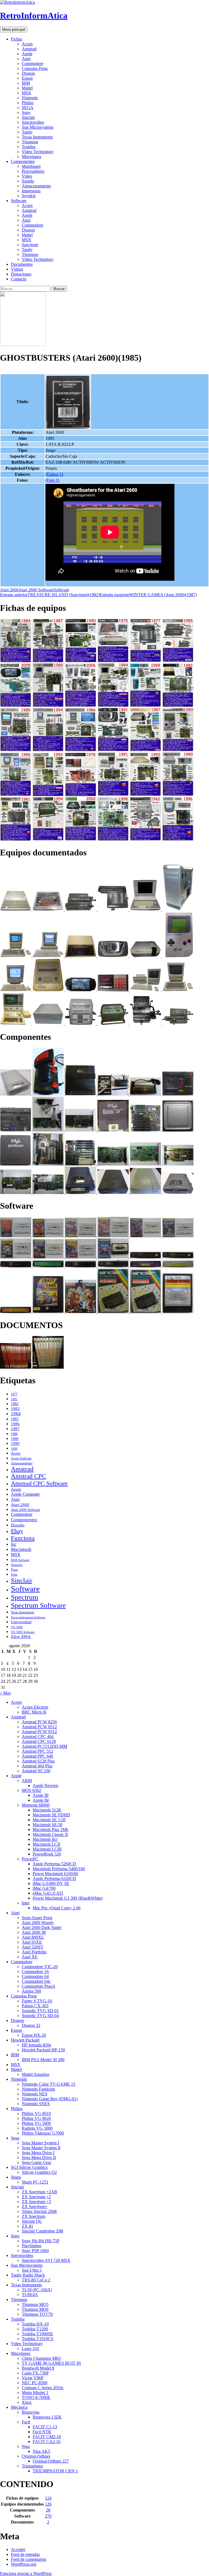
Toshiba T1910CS (38, 2339)
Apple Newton (45, 1785)
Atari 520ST (33, 1947)
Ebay (17, 1531)
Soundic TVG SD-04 (40, 2016)
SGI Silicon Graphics (29, 2167)
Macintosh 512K (47, 1810)
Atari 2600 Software (36, 590)
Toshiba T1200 (35, 2329)
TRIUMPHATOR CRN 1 (55, 2471)
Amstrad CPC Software (39, 1483)
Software (19, 201)
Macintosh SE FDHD (51, 1815)
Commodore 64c (36, 1981)
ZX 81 (27, 2226)
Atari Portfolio (34, 1952)
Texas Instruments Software (28, 1617)
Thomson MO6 (35, 2309)
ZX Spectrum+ (35, 2207)
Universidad (21, 1622)
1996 (14, 1449)
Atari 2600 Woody (38, 1923)
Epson (27, 78)
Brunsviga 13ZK (47, 2417)
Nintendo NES (35, 2094)
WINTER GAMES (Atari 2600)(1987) (148, 595)
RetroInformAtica (34, 16)
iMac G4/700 (44, 1888)
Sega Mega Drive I (38, 2153)
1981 (14, 1399)
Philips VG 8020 (36, 2118)
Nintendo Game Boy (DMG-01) (50, 2099)
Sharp (16, 2177)
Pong (14, 1570)
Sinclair (28, 117)
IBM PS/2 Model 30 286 (43, 2060)
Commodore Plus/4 (38, 1986)
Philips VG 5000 (36, 2123)
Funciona (23, 1538)
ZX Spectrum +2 (36, 2197)
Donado (18, 1525)
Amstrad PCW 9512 (39, 1732)
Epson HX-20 (34, 2035)
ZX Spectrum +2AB (39, 2192)
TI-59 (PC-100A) (37, 2290)
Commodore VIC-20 (40, 1967)
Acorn (27, 44)
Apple (27, 54)
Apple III (41, 1795)
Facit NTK (42, 2432)
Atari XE (30, 1957)
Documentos (22, 264)
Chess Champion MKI (41, 2358)
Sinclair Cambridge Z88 (42, 2231)
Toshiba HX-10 (35, 2324)
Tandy (27, 132)
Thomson (30, 142)
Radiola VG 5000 (37, 2128)
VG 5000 (17, 1627)
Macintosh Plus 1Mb (50, 1830)
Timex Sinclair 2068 (39, 2211)
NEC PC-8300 (35, 2383)
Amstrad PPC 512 (37, 1751)
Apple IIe (41, 1800)
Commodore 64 (35, 1976)
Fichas (16, 39)
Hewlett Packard (25, 2040)
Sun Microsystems (38, 127)
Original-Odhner (36, 2456)
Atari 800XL (33, 1937)
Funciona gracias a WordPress (26, 2573)
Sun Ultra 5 (32, 2270)
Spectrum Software (38, 1605)
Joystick (29, 196)
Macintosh (21, 1549)
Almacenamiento (36, 186)
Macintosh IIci (45, 1839)
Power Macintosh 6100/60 (55, 1874)
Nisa (26, 2446)
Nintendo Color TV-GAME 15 (49, 2084)
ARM (27, 1781)
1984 (16, 1414)
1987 (15, 1429)
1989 (15, 1439)
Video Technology (38, 152)
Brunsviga (31, 2412)
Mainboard (31, 166)
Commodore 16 (35, 1972)
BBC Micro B (34, 1712)
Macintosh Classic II (50, 1834)
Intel (26, 1903)
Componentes (23, 161)
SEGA (28, 108)
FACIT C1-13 (45, 2427)
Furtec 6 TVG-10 (37, 2001)
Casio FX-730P (35, 2373)
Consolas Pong (35, 68)
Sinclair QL (32, 2221)
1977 (14, 1394)
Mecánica (19, 2407)
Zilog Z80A (21, 1637)
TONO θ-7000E (36, 2397)
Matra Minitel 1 (35, 2393)
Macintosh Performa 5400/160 (59, 1869)
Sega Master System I (40, 2143)
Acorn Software (21, 1458)
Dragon (28, 73)
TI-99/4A (30, 2295)
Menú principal (14, 30)
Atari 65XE (32, 1942)
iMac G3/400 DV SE (51, 1883)
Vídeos (17, 269)
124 (48, 2498)
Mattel (27, 88)
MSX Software (20, 1560)
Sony (26, 112)
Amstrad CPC (28, 1476)
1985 (15, 1419)
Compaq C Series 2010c (43, 2388)
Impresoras (31, 191)
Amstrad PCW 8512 (39, 1727)
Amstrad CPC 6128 (39, 1741)
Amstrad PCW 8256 (39, 1722)
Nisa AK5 (41, 2451)
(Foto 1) (52, 480)
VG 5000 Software (23, 1632)
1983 (15, 1408)
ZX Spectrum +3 (36, 2202)
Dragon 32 (31, 2025)
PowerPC (30, 1859)
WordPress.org (24, 2564)
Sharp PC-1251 (35, 2182)
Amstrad (29, 49)
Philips (28, 103)
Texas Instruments (37, 137)
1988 (14, 1434)
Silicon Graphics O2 (39, 2172)
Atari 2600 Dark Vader (42, 1927)
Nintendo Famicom (38, 2089)
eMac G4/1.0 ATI (48, 1893)
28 (48, 2510)
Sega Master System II (41, 2148)
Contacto (19, 279)
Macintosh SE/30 (47, 1825)
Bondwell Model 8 (38, 2368)
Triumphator (32, 2466)
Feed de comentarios (29, 2559)
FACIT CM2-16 (47, 2437)
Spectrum (30, 245)
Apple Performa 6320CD (54, 1878)
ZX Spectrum (33, 2216)
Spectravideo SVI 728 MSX (46, 2260)
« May (6, 1693)
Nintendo (30, 98)
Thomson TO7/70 (37, 2314)
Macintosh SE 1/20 (49, 1820)
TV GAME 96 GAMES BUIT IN (51, 2363)
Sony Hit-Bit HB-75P (41, 2241)
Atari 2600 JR (34, 1932)
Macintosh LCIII (47, 1849)
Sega (14, 1575)
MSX (27, 93)
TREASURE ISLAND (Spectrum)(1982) (50, 595)
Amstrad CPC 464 (38, 1737)
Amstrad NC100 (36, 1771)
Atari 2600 (9, 590)
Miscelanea (31, 157)
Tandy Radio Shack (28, 2275)
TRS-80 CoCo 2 (36, 2280)
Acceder (18, 2549)
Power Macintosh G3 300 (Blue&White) (68, 1898)
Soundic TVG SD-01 (40, 2011)
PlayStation (32, 2246)
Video (27, 176)
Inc (14, 1544)
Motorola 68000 (36, 1805)
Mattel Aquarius (36, 2074)
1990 (15, 1443)
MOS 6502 (31, 1790)
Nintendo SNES (36, 2104)
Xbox (27, 2402)
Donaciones (21, 274)
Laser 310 (30, 2348)
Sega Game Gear (36, 2162)
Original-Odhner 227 (51, 2461)
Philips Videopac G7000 (43, 2133)
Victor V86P (33, 2378)
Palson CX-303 (35, 2006)
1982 (15, 1404)
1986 (15, 1424)
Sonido (28, 181)
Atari (26, 59)
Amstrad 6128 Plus (38, 1761)
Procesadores (33, 171)
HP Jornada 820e (36, 2045)
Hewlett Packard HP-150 (43, 2050)
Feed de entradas (25, 2554)
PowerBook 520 (47, 1854)
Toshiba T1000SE (37, 2334)
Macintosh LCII (46, 1844)
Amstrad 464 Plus (37, 1766)
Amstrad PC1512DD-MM (44, 1746)
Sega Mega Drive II (39, 2158)
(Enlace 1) (54, 474)
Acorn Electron (35, 1707)
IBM (26, 83)
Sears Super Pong (37, 1918)
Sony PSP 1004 (35, 2251)
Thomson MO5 (35, 2304)
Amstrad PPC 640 (37, 1756)
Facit (26, 2422)
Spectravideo (33, 122)
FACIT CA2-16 (47, 2442)
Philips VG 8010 (36, 2113)
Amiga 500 (31, 1991)
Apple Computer (25, 1494)
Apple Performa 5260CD (54, 1864)
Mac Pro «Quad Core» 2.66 (57, 1908)
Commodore (33, 64)
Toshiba (29, 147)
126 (48, 2504)
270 (48, 2516)
